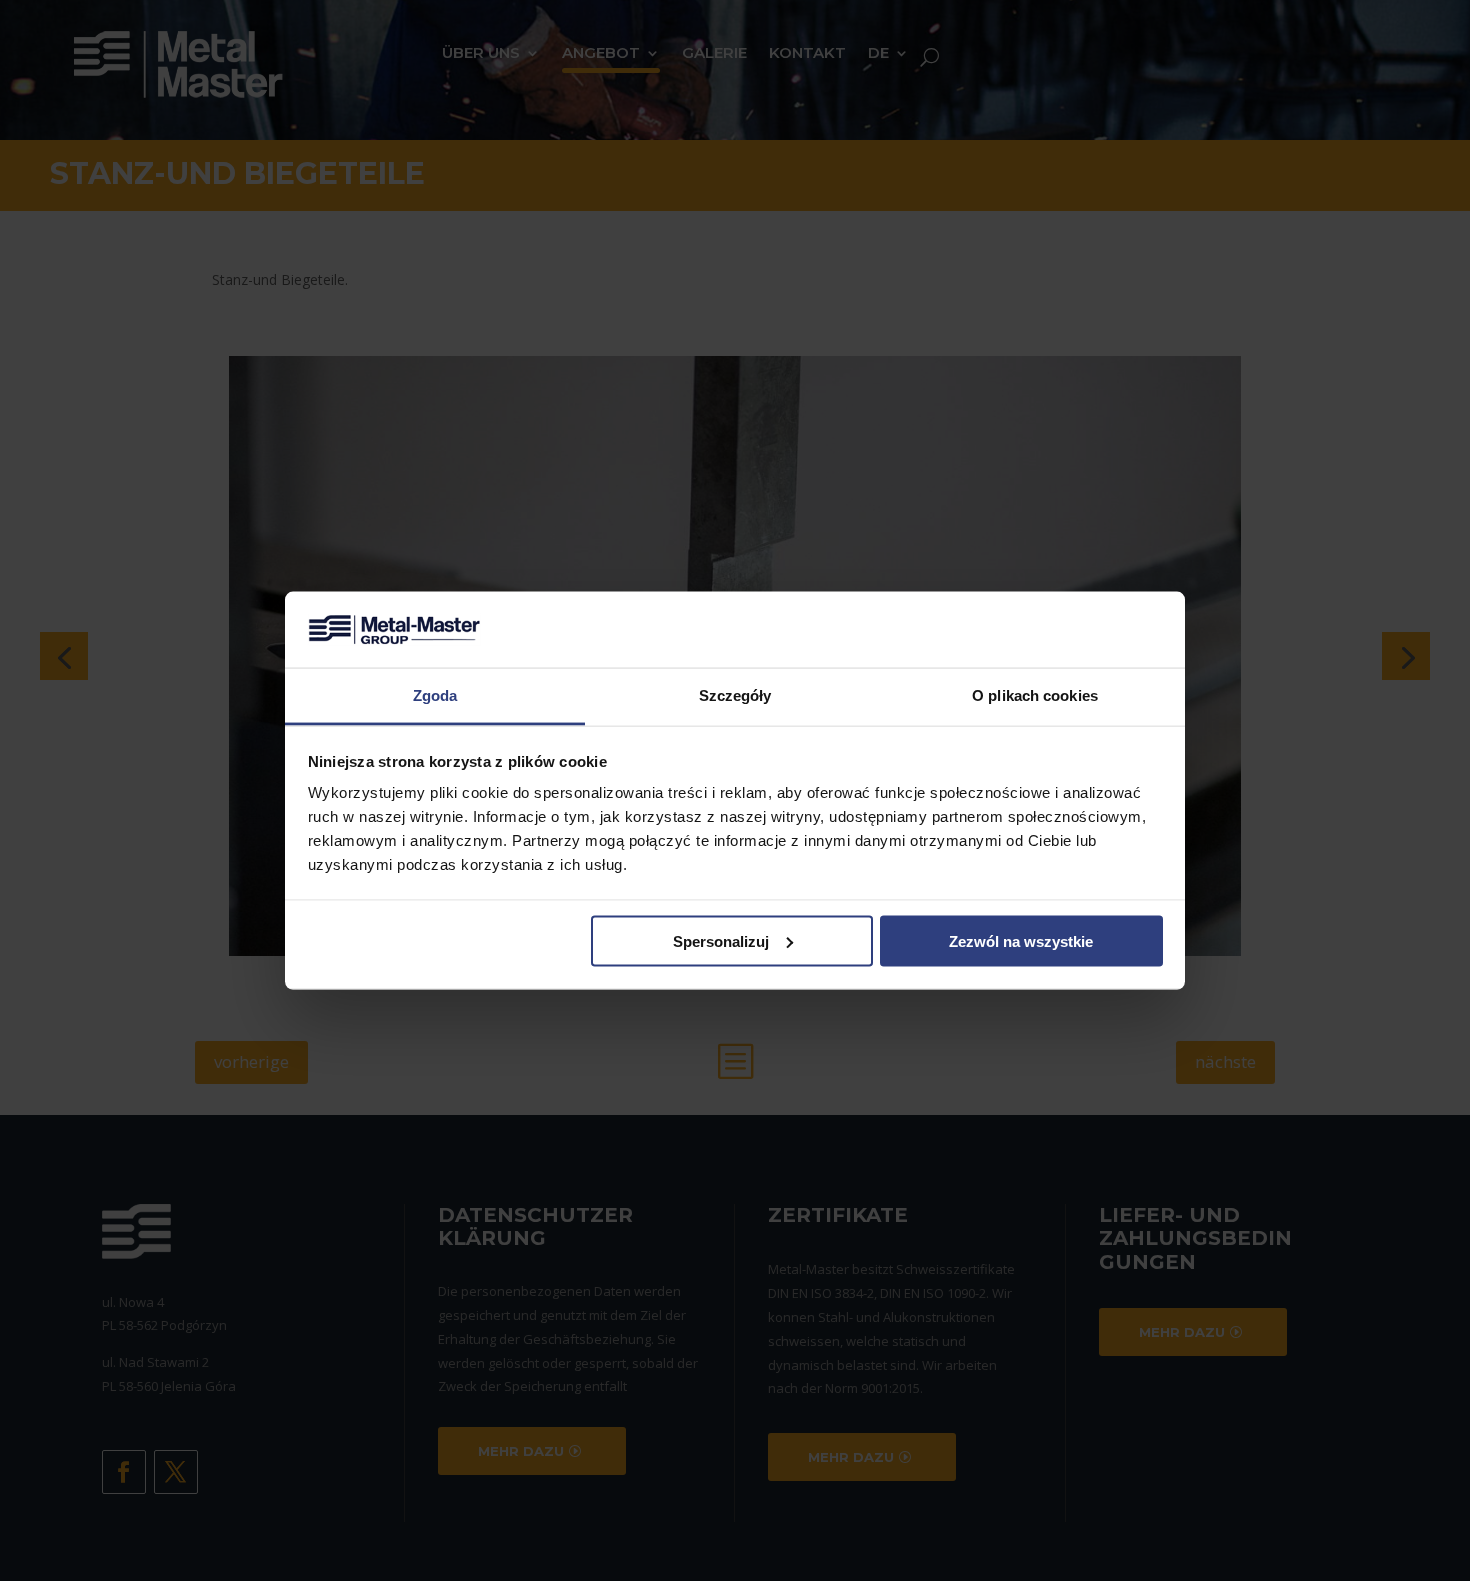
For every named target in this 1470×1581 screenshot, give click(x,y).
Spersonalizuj (721, 940)
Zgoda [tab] (435, 695)
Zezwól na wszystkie (1021, 940)
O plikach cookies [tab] (1035, 695)
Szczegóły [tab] (735, 695)
